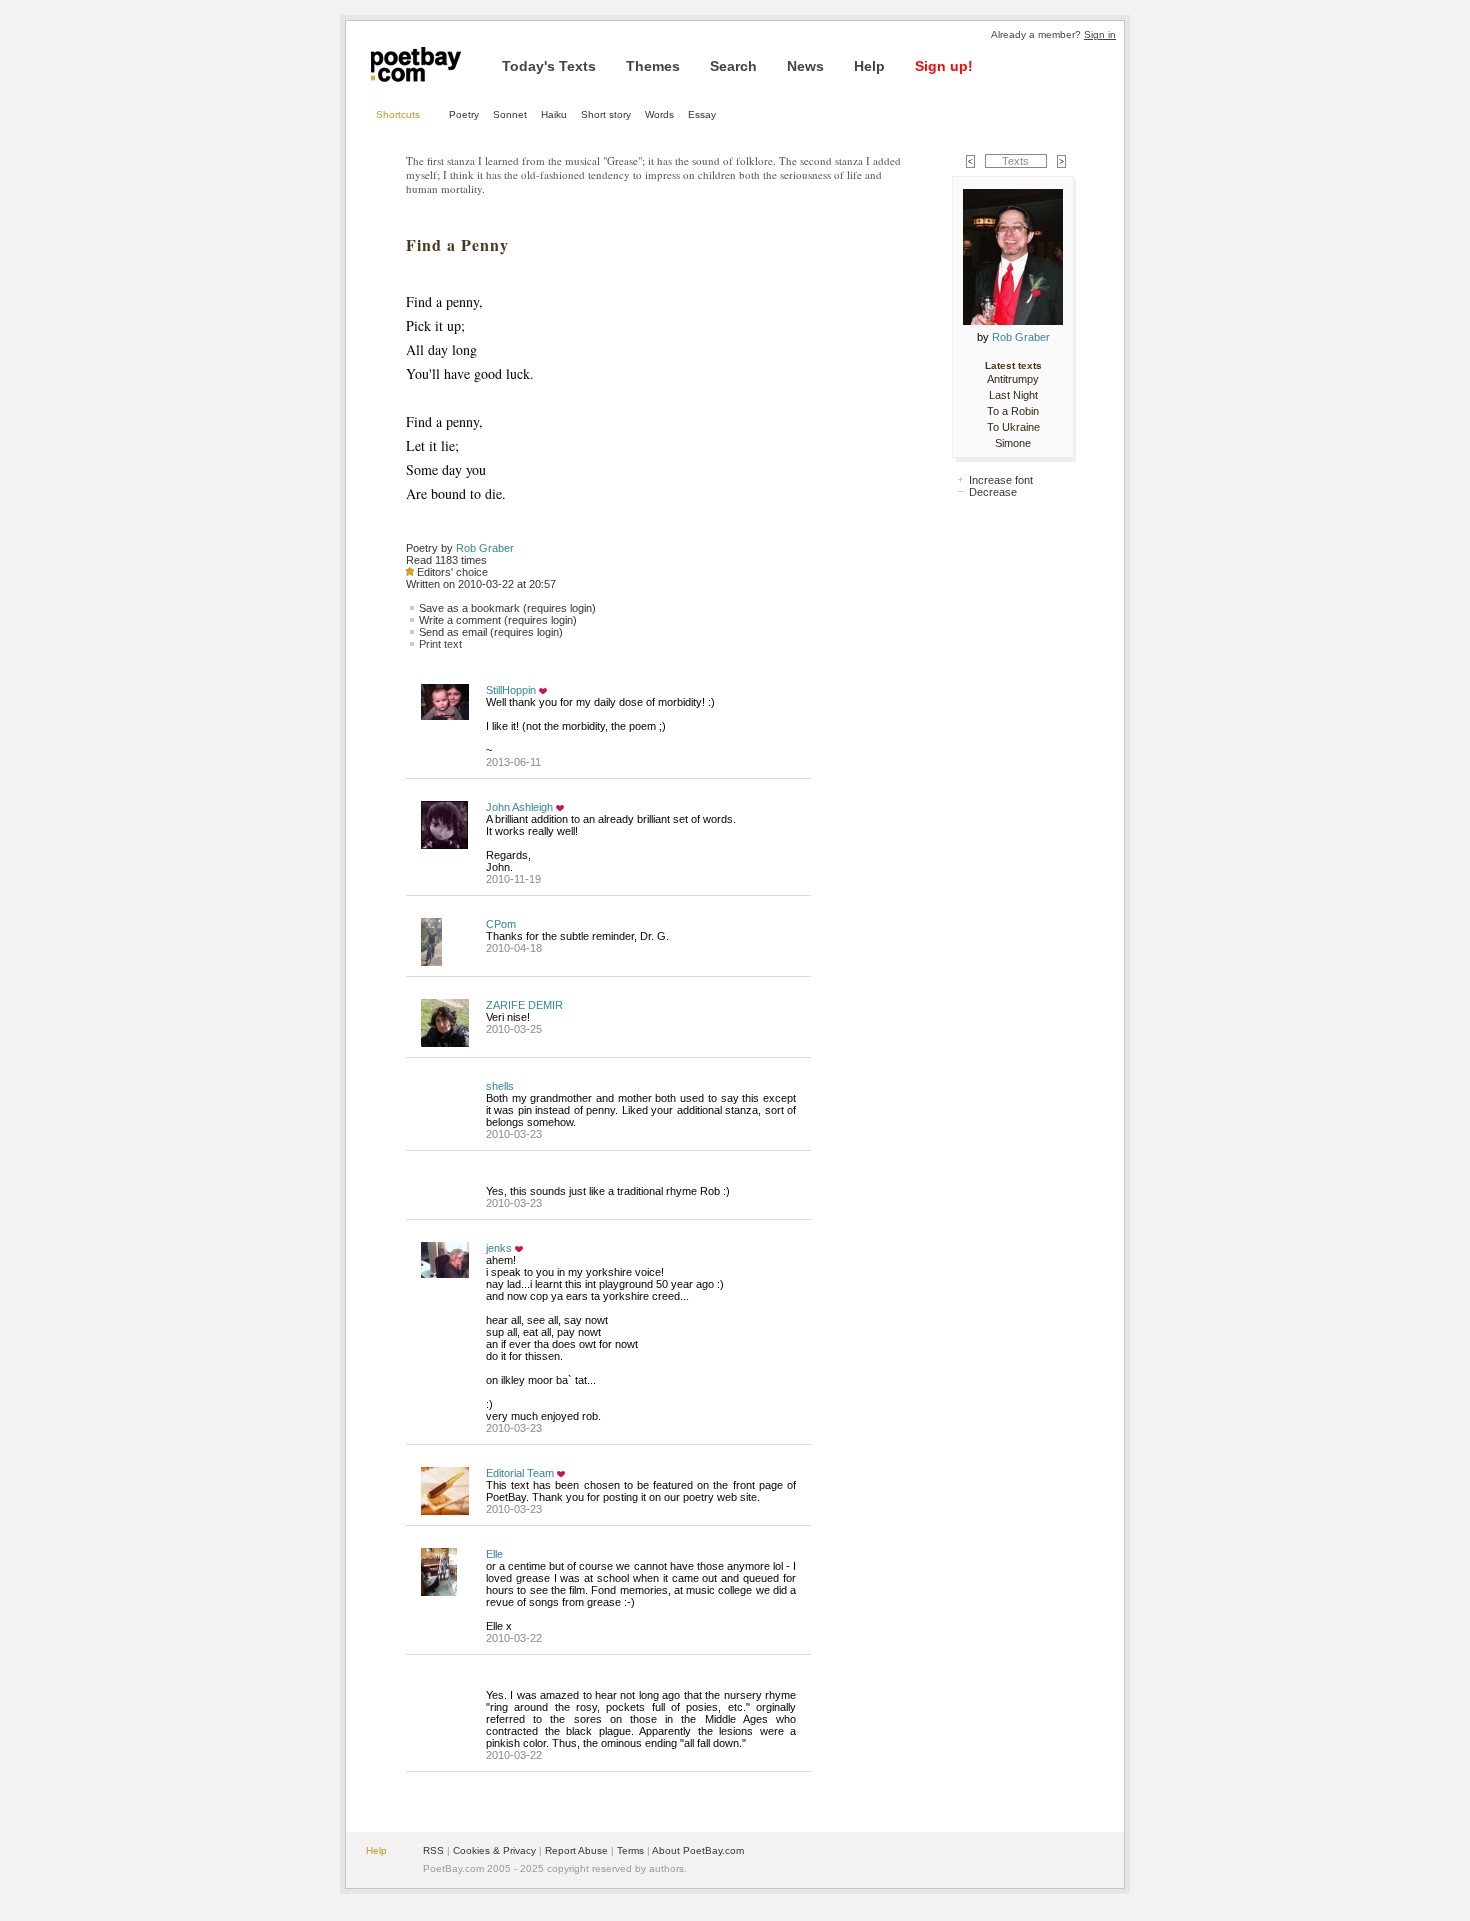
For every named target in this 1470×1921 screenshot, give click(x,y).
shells (500, 1086)
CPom (501, 924)
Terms (630, 1850)
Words (659, 114)
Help (869, 66)
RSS (433, 1850)
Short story (606, 114)
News (805, 66)
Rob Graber (485, 548)
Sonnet (510, 114)
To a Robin (1013, 411)
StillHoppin (511, 690)
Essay (702, 114)
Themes (653, 66)
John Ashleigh (519, 807)
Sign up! (944, 66)
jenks (499, 1248)
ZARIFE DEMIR (524, 1005)
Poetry (464, 114)
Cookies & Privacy (494, 1850)
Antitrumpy (1013, 379)
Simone (1013, 443)
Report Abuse (576, 1850)
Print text (440, 644)
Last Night (1013, 395)
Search (733, 66)
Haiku (554, 114)
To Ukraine (1013, 427)
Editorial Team (520, 1473)
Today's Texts (549, 66)
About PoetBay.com (698, 1850)
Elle (494, 1554)
